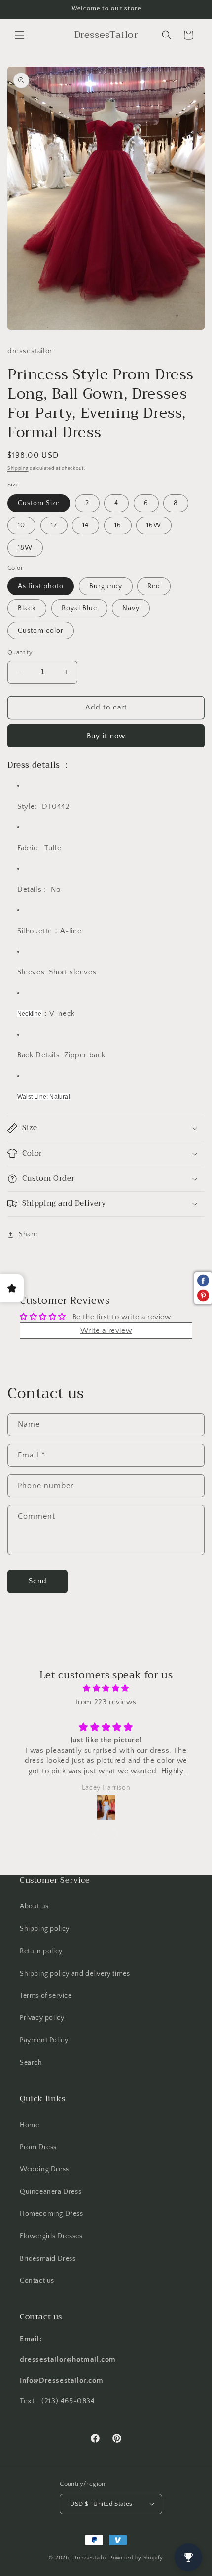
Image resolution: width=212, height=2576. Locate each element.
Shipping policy (45, 1929)
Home (29, 2125)
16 (118, 525)
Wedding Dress (44, 2169)
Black (27, 608)
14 (86, 525)
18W (25, 548)
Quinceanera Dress (51, 2192)
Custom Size (39, 503)
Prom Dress (38, 2147)
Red (154, 586)
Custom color (41, 631)
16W (154, 525)
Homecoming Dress (52, 2214)
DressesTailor (90, 2558)
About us (34, 1906)
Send (38, 1581)
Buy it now (106, 736)
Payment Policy (44, 2040)
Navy (131, 608)
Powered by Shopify (136, 2558)
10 (21, 525)
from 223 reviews (106, 1702)
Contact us (37, 2281)
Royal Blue (79, 608)
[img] (106, 1688)
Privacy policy (42, 2018)
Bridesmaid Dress (48, 2259)
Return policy (41, 1951)
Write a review (106, 1330)
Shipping (18, 468)
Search (31, 2063)
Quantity (20, 652)
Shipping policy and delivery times (75, 1974)
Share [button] (28, 1234)
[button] (20, 35)
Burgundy (106, 586)
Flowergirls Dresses (51, 2236)
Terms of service (46, 1996)
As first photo (41, 586)
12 (54, 525)
